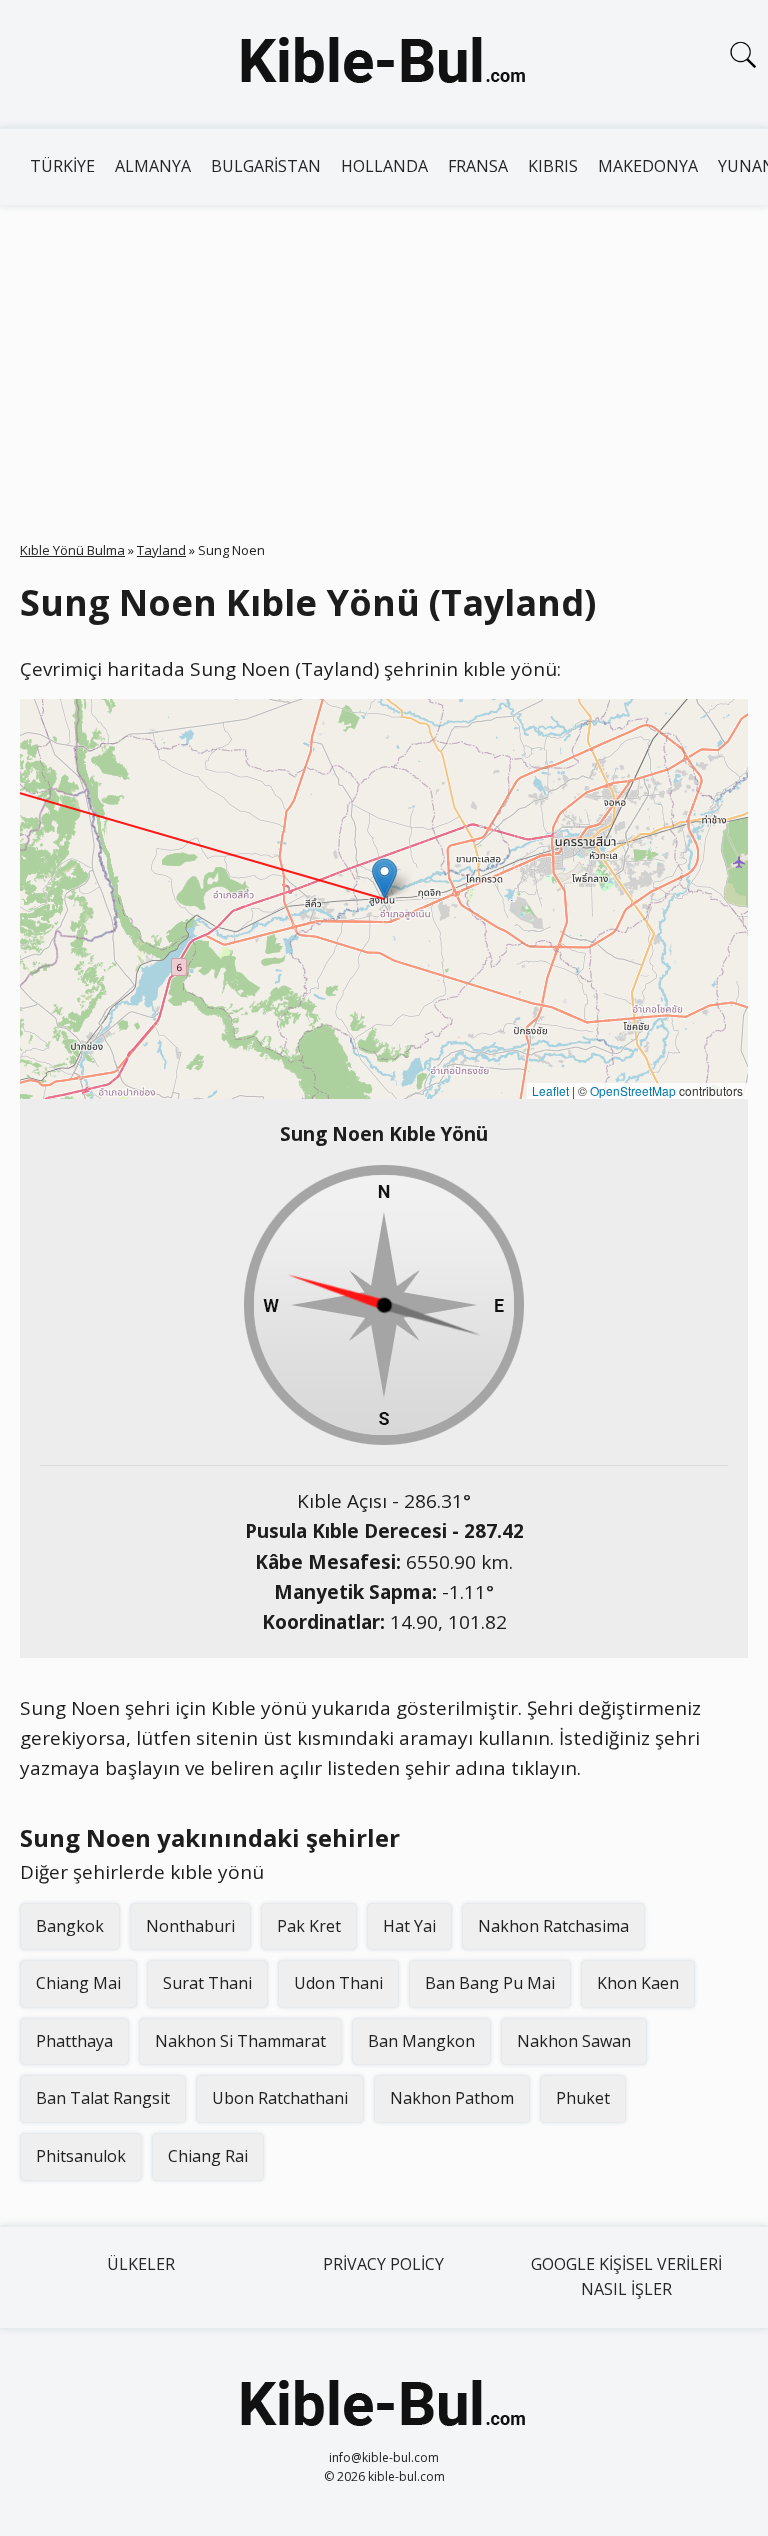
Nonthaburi (190, 1926)
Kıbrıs (553, 166)
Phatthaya (74, 2041)
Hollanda (384, 166)
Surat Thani (207, 1983)
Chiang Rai (208, 2156)
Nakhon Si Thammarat (240, 2041)
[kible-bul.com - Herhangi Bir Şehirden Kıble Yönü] (384, 64)
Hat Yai (409, 1926)
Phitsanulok (81, 2156)
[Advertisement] (384, 355)
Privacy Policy (383, 2264)
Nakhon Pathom (452, 2098)
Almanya (153, 166)
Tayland (161, 550)
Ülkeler (141, 2264)
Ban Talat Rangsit (103, 2098)
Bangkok (70, 1926)
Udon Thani (338, 1983)
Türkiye (62, 166)
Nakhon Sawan (574, 2041)
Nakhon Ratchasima (553, 1926)
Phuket (583, 2098)
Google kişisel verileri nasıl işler (626, 2277)
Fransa (478, 166)
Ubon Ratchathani (280, 2098)
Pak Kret (309, 1926)
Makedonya (648, 166)
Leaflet (550, 1090)
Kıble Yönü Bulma (72, 550)
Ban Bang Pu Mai (490, 1983)
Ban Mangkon (421, 2041)
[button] (384, 878)
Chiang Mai (78, 1983)
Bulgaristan (266, 166)
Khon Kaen (638, 1983)
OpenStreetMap (633, 1090)
